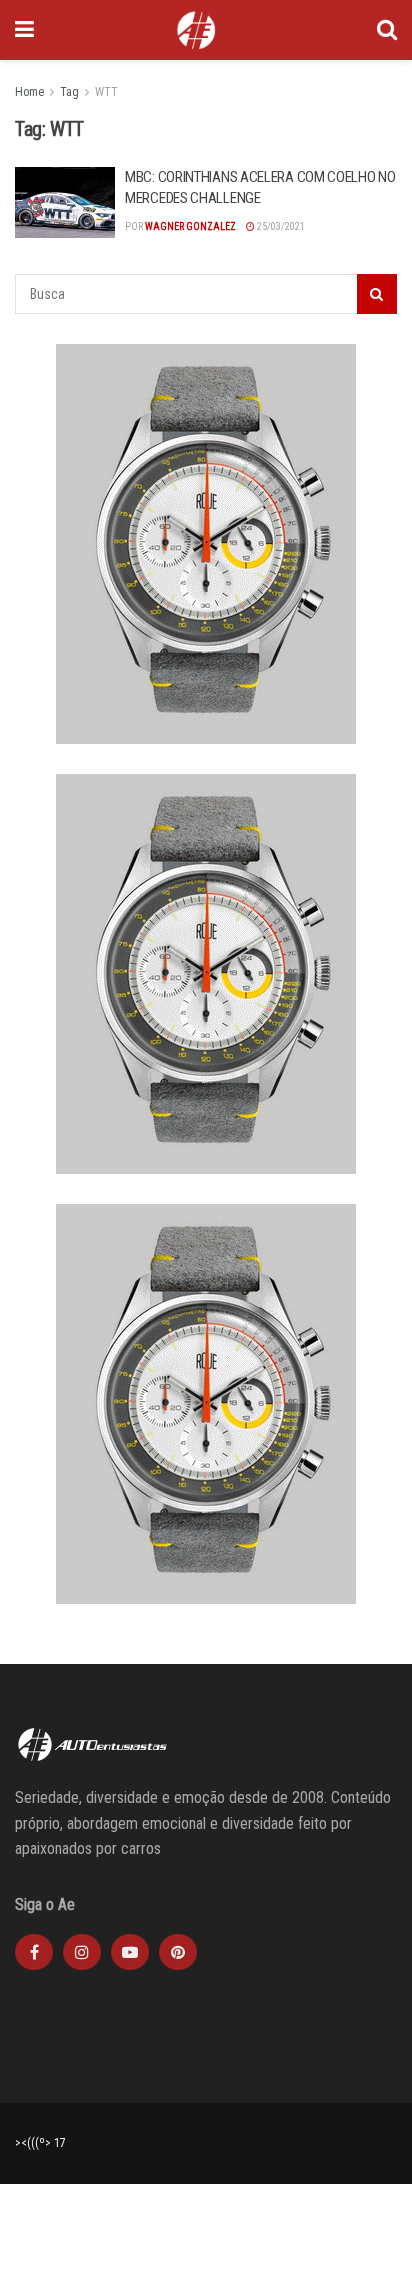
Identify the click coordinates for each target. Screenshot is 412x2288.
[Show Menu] (24, 30)
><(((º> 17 (40, 2143)
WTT (106, 92)
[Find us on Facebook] (34, 1952)
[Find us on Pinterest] (178, 1952)
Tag (69, 92)
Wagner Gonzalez (190, 226)
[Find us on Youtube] (130, 1952)
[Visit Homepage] (196, 30)
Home (29, 92)
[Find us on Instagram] (82, 1952)
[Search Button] (387, 30)
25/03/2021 (280, 226)
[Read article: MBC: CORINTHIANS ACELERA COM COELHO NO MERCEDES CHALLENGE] (65, 203)
